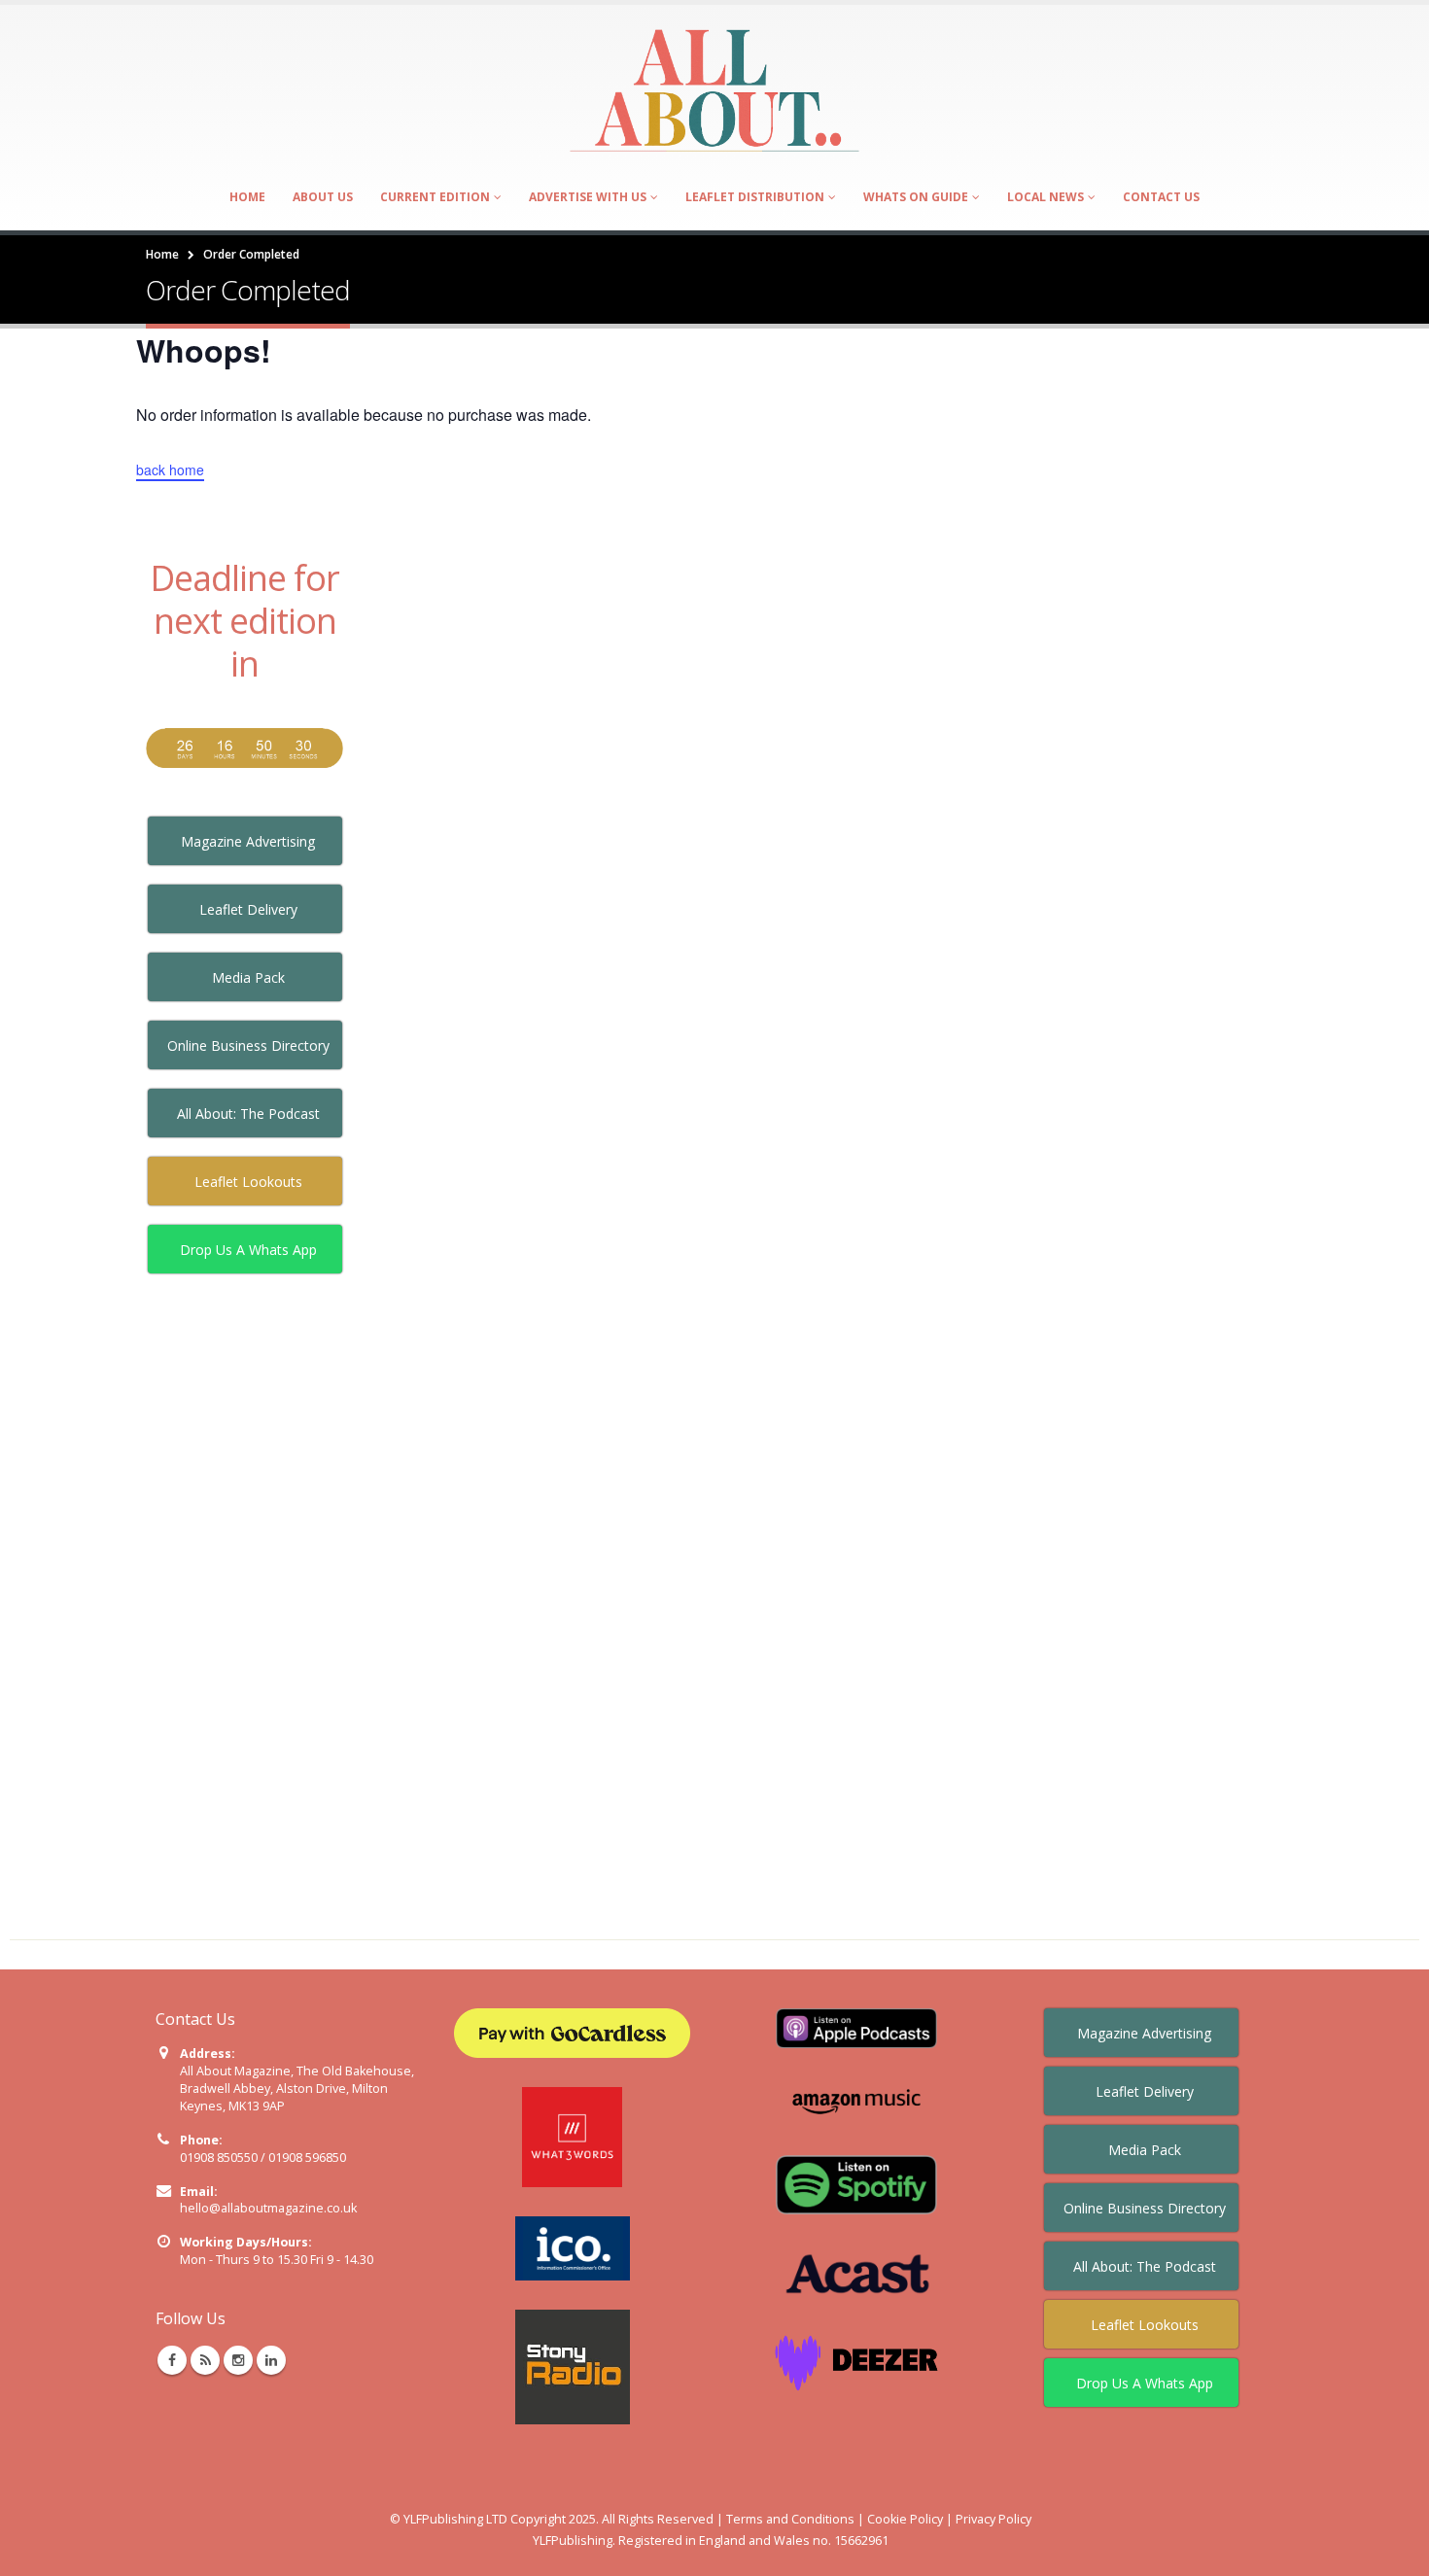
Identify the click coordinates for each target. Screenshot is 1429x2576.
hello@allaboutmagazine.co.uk (268, 2208)
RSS (205, 2360)
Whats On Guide (916, 197)
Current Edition (435, 197)
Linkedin (271, 2360)
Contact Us (1161, 197)
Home (247, 197)
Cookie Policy (905, 2519)
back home (170, 470)
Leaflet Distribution (755, 197)
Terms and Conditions (790, 2519)
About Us (323, 197)
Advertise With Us (588, 197)
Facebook (172, 2360)
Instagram (238, 2360)
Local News (1046, 197)
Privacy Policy (993, 2519)
